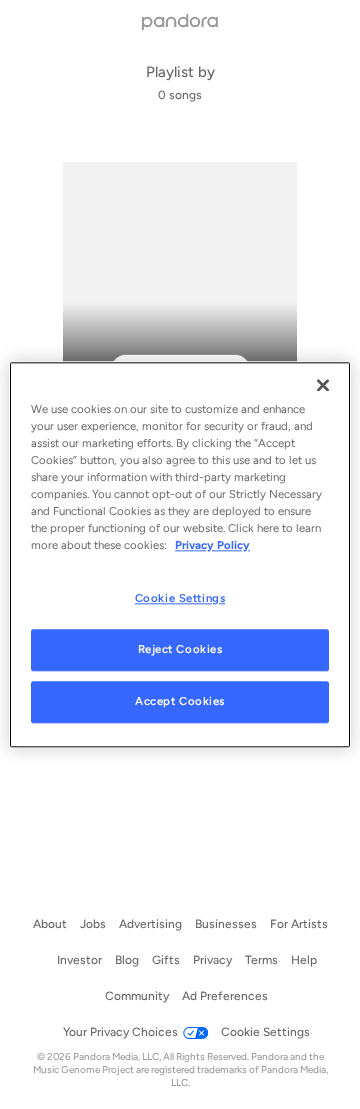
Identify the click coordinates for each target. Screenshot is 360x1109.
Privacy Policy (212, 545)
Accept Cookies (180, 701)
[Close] (323, 385)
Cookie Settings (180, 598)
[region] (180, 554)
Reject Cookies (180, 649)
